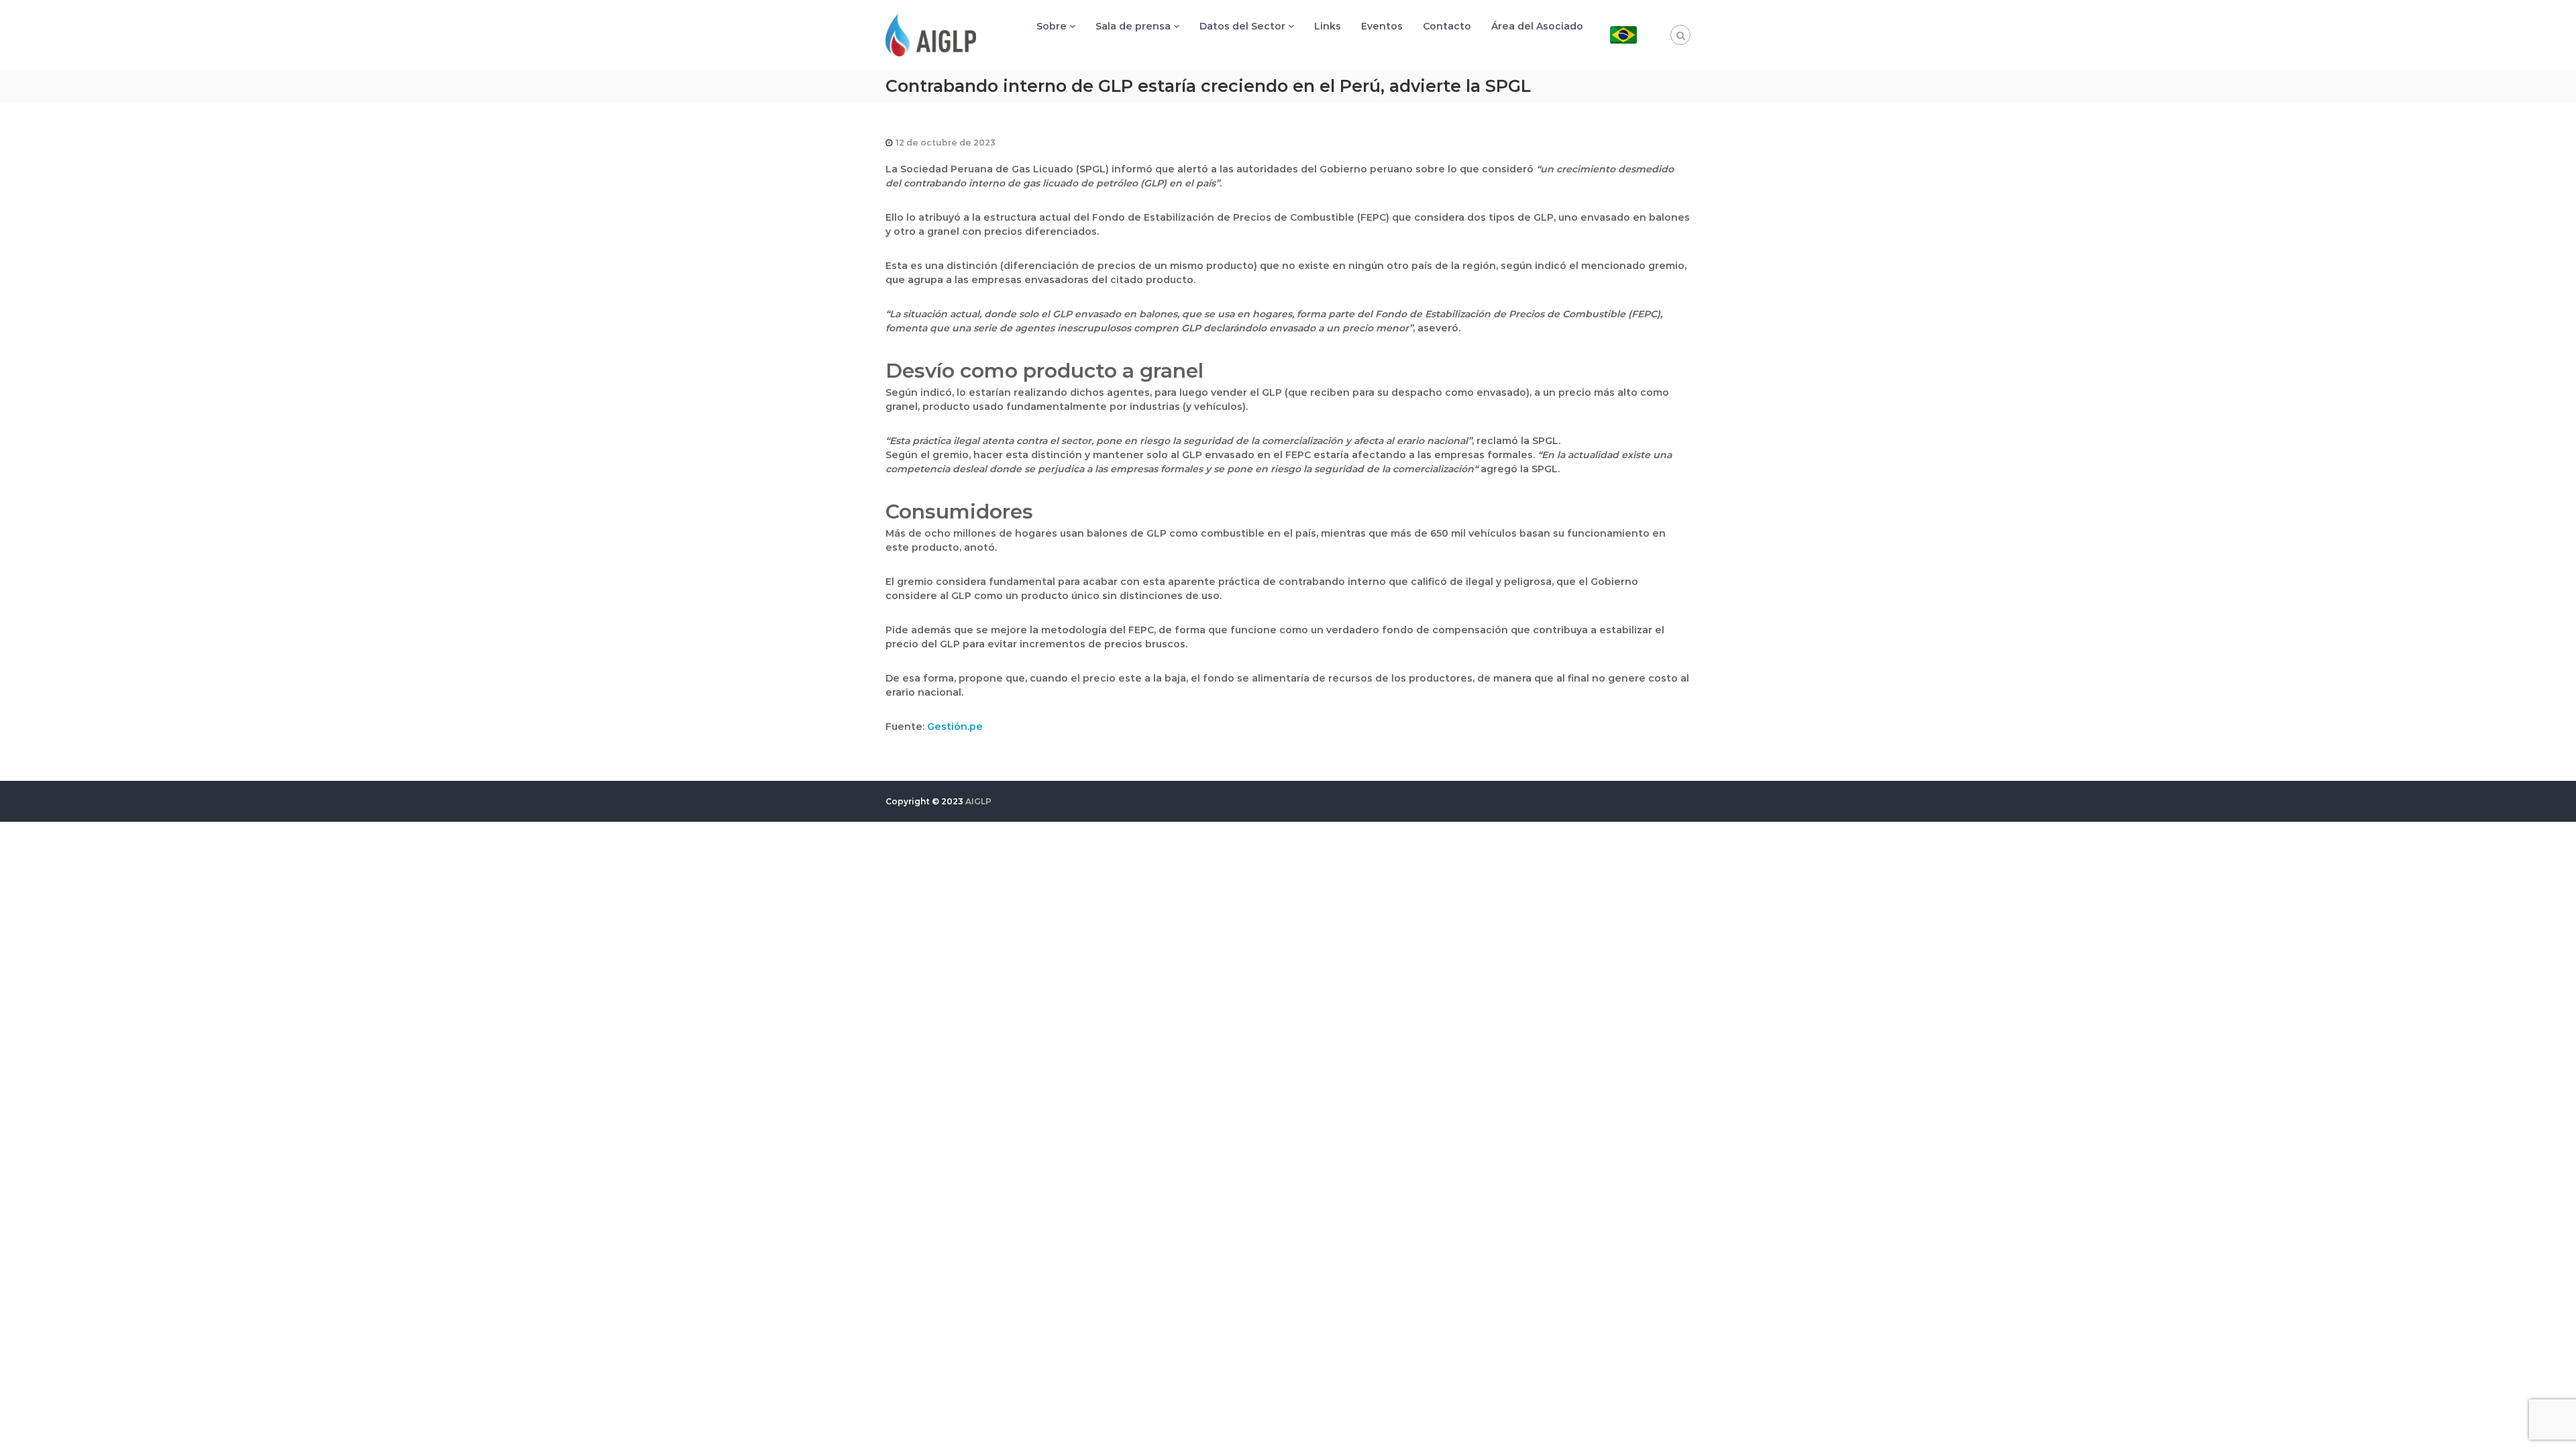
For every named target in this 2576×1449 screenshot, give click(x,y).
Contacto (1447, 26)
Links (1328, 26)
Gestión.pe (955, 727)
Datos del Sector (1242, 26)
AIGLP (978, 801)
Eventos (1382, 26)
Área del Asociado (1537, 26)
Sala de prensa (1133, 26)
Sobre (1052, 26)
